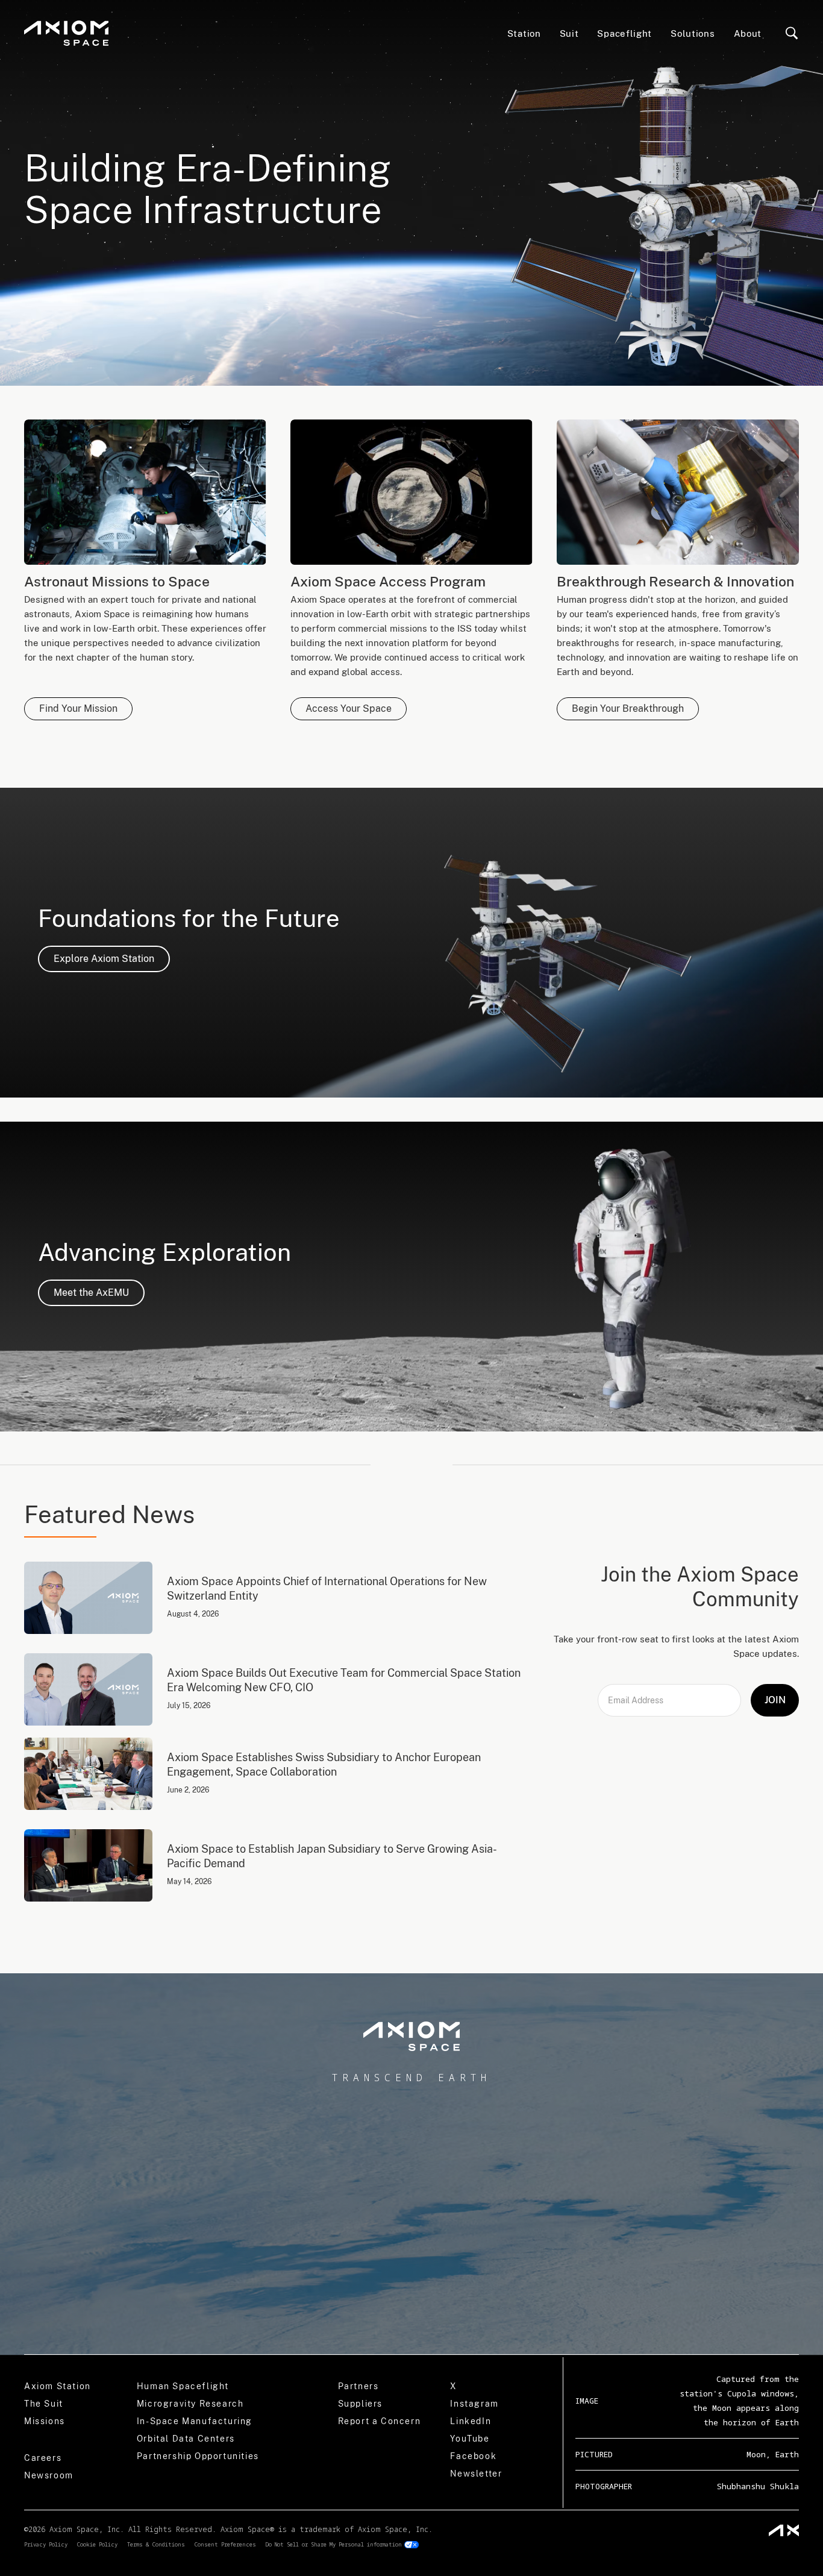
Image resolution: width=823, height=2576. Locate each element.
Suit (569, 33)
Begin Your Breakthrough (628, 708)
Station (524, 33)
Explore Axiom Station (104, 959)
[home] (66, 33)
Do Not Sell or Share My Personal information (334, 2544)
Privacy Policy (46, 2544)
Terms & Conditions (156, 2544)
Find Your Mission (78, 708)
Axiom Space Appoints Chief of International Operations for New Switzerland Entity (327, 1588)
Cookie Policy (97, 2544)
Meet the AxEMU (91, 1293)
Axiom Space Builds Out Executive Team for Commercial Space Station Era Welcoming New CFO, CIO (344, 1680)
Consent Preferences (225, 2544)
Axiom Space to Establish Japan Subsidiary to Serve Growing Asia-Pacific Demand (332, 1856)
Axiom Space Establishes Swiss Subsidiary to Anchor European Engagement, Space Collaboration (324, 1764)
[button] (625, 33)
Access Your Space (349, 708)
